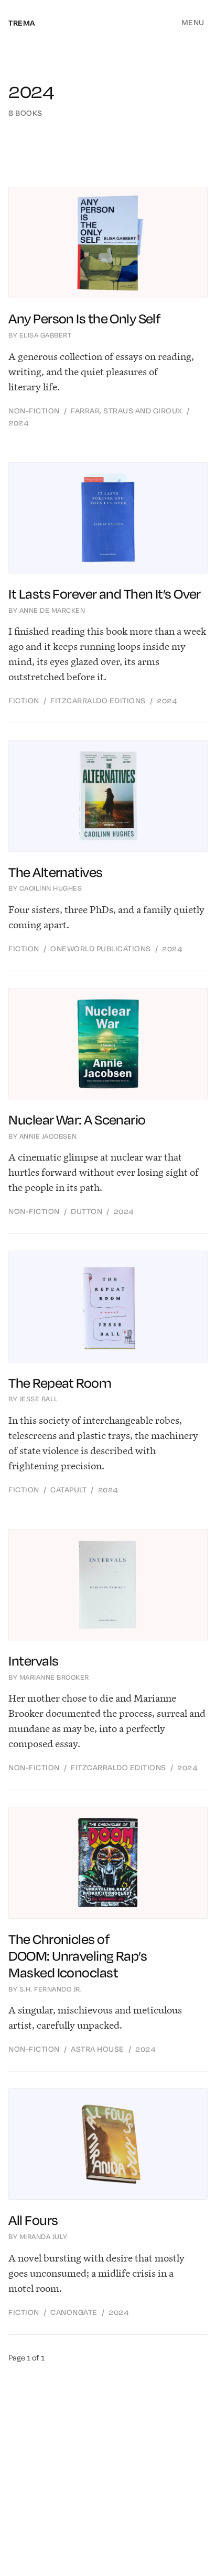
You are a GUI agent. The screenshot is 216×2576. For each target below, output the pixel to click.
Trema (22, 23)
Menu (193, 23)
